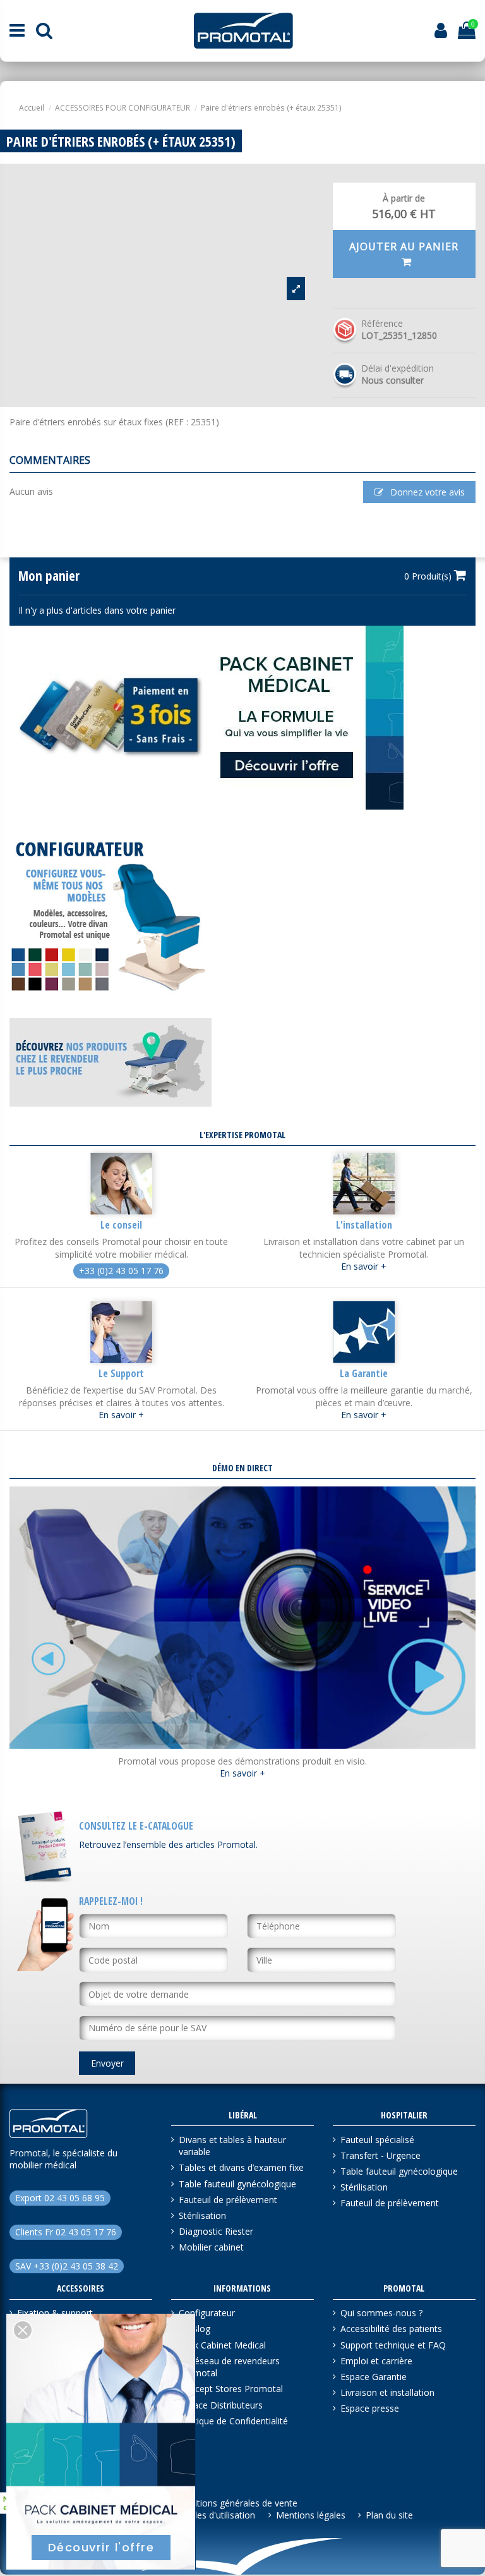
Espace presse (370, 2408)
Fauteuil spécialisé (377, 2140)
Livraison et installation (387, 2392)
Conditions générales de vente (236, 2503)
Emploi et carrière (376, 2361)
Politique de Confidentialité (233, 2421)
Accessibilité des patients (391, 2329)
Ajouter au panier (404, 246)
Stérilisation (202, 2215)
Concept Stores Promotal (231, 2389)
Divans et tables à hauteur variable (232, 2146)
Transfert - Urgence (380, 2155)
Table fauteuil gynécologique (237, 2184)
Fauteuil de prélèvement (228, 2200)
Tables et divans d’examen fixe (241, 2167)
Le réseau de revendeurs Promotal (229, 2367)
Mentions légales (311, 2515)
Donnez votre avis (426, 492)
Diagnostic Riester (216, 2231)
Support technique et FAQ (393, 2345)
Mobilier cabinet (211, 2247)
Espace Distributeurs (221, 2405)
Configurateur (207, 2313)
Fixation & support (55, 2313)
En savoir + (364, 1266)
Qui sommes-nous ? (381, 2313)
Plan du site (389, 2515)
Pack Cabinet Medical (222, 2345)
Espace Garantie (374, 2377)
